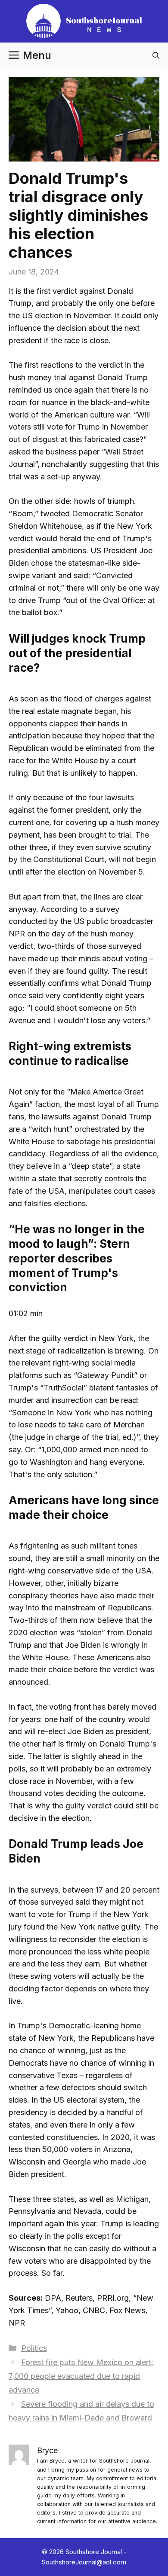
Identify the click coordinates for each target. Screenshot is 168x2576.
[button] (156, 55)
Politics (34, 2348)
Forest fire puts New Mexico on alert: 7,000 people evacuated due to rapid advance (81, 2376)
